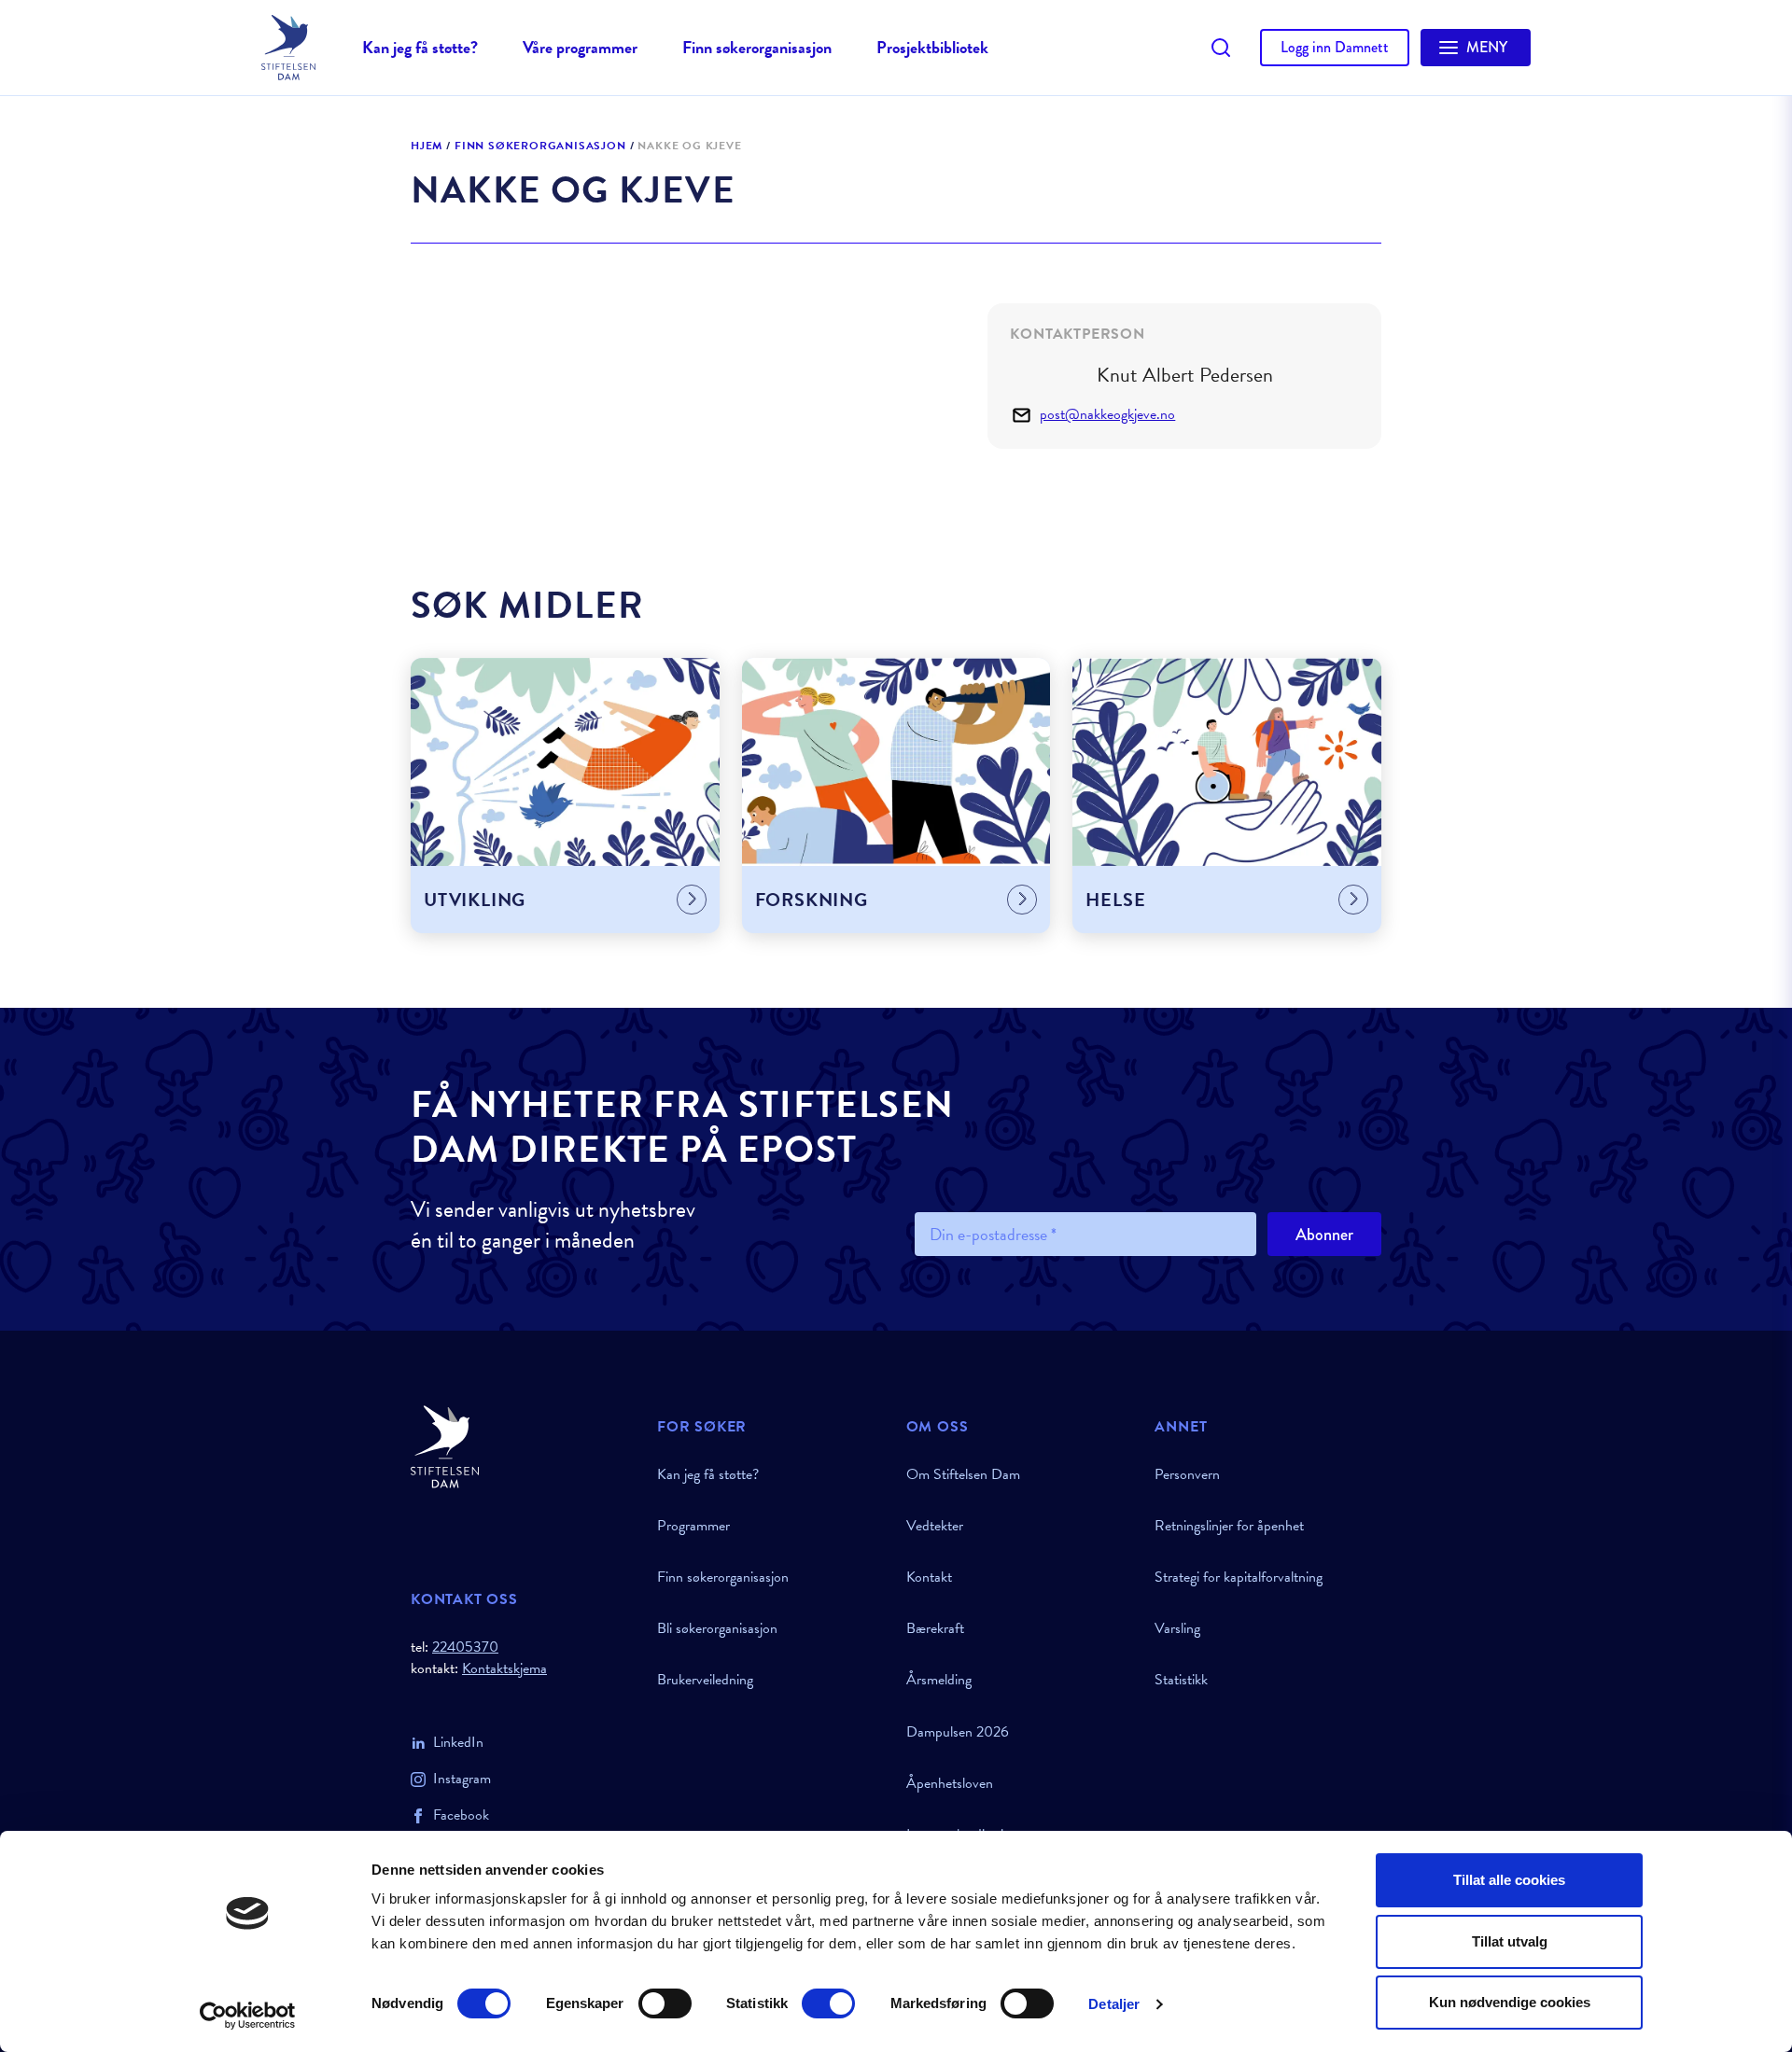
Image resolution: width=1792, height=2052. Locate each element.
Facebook (461, 1815)
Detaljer (1114, 2004)
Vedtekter (935, 1526)
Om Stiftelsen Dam (963, 1474)
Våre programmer (580, 47)
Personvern (1187, 1474)
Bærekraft (935, 1628)
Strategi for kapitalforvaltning (1239, 1577)
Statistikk (1181, 1680)
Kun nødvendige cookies (1510, 2002)
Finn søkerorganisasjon (757, 47)
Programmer (693, 1526)
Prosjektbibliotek (932, 47)
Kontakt (929, 1577)
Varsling (1177, 1628)
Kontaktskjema (504, 1669)
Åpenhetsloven (950, 1783)
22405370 (465, 1647)
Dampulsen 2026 (958, 1732)
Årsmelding (939, 1680)
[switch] (665, 2003)
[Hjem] (523, 1447)
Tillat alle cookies (1509, 1880)
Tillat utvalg (1510, 1941)
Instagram (462, 1779)
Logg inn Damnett (1335, 47)
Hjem (427, 147)
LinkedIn (458, 1742)
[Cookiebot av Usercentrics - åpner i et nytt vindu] (248, 2016)
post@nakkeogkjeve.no (1107, 415)
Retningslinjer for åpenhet (1229, 1526)
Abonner (1324, 1235)
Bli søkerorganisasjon (717, 1628)
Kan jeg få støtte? (420, 47)
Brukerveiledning (705, 1680)
